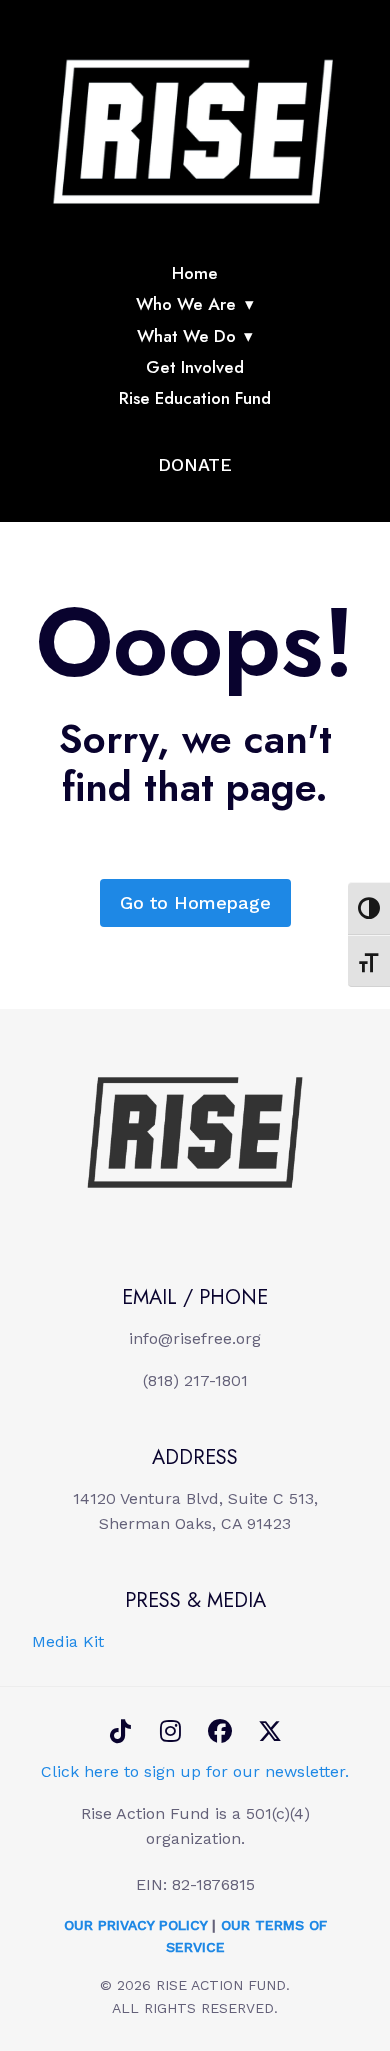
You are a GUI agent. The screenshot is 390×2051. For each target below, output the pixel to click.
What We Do (186, 336)
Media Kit (68, 1641)
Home (195, 273)
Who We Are (186, 304)
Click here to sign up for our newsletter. (195, 1771)
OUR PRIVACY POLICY (135, 1925)
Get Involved (195, 367)
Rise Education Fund (195, 398)
